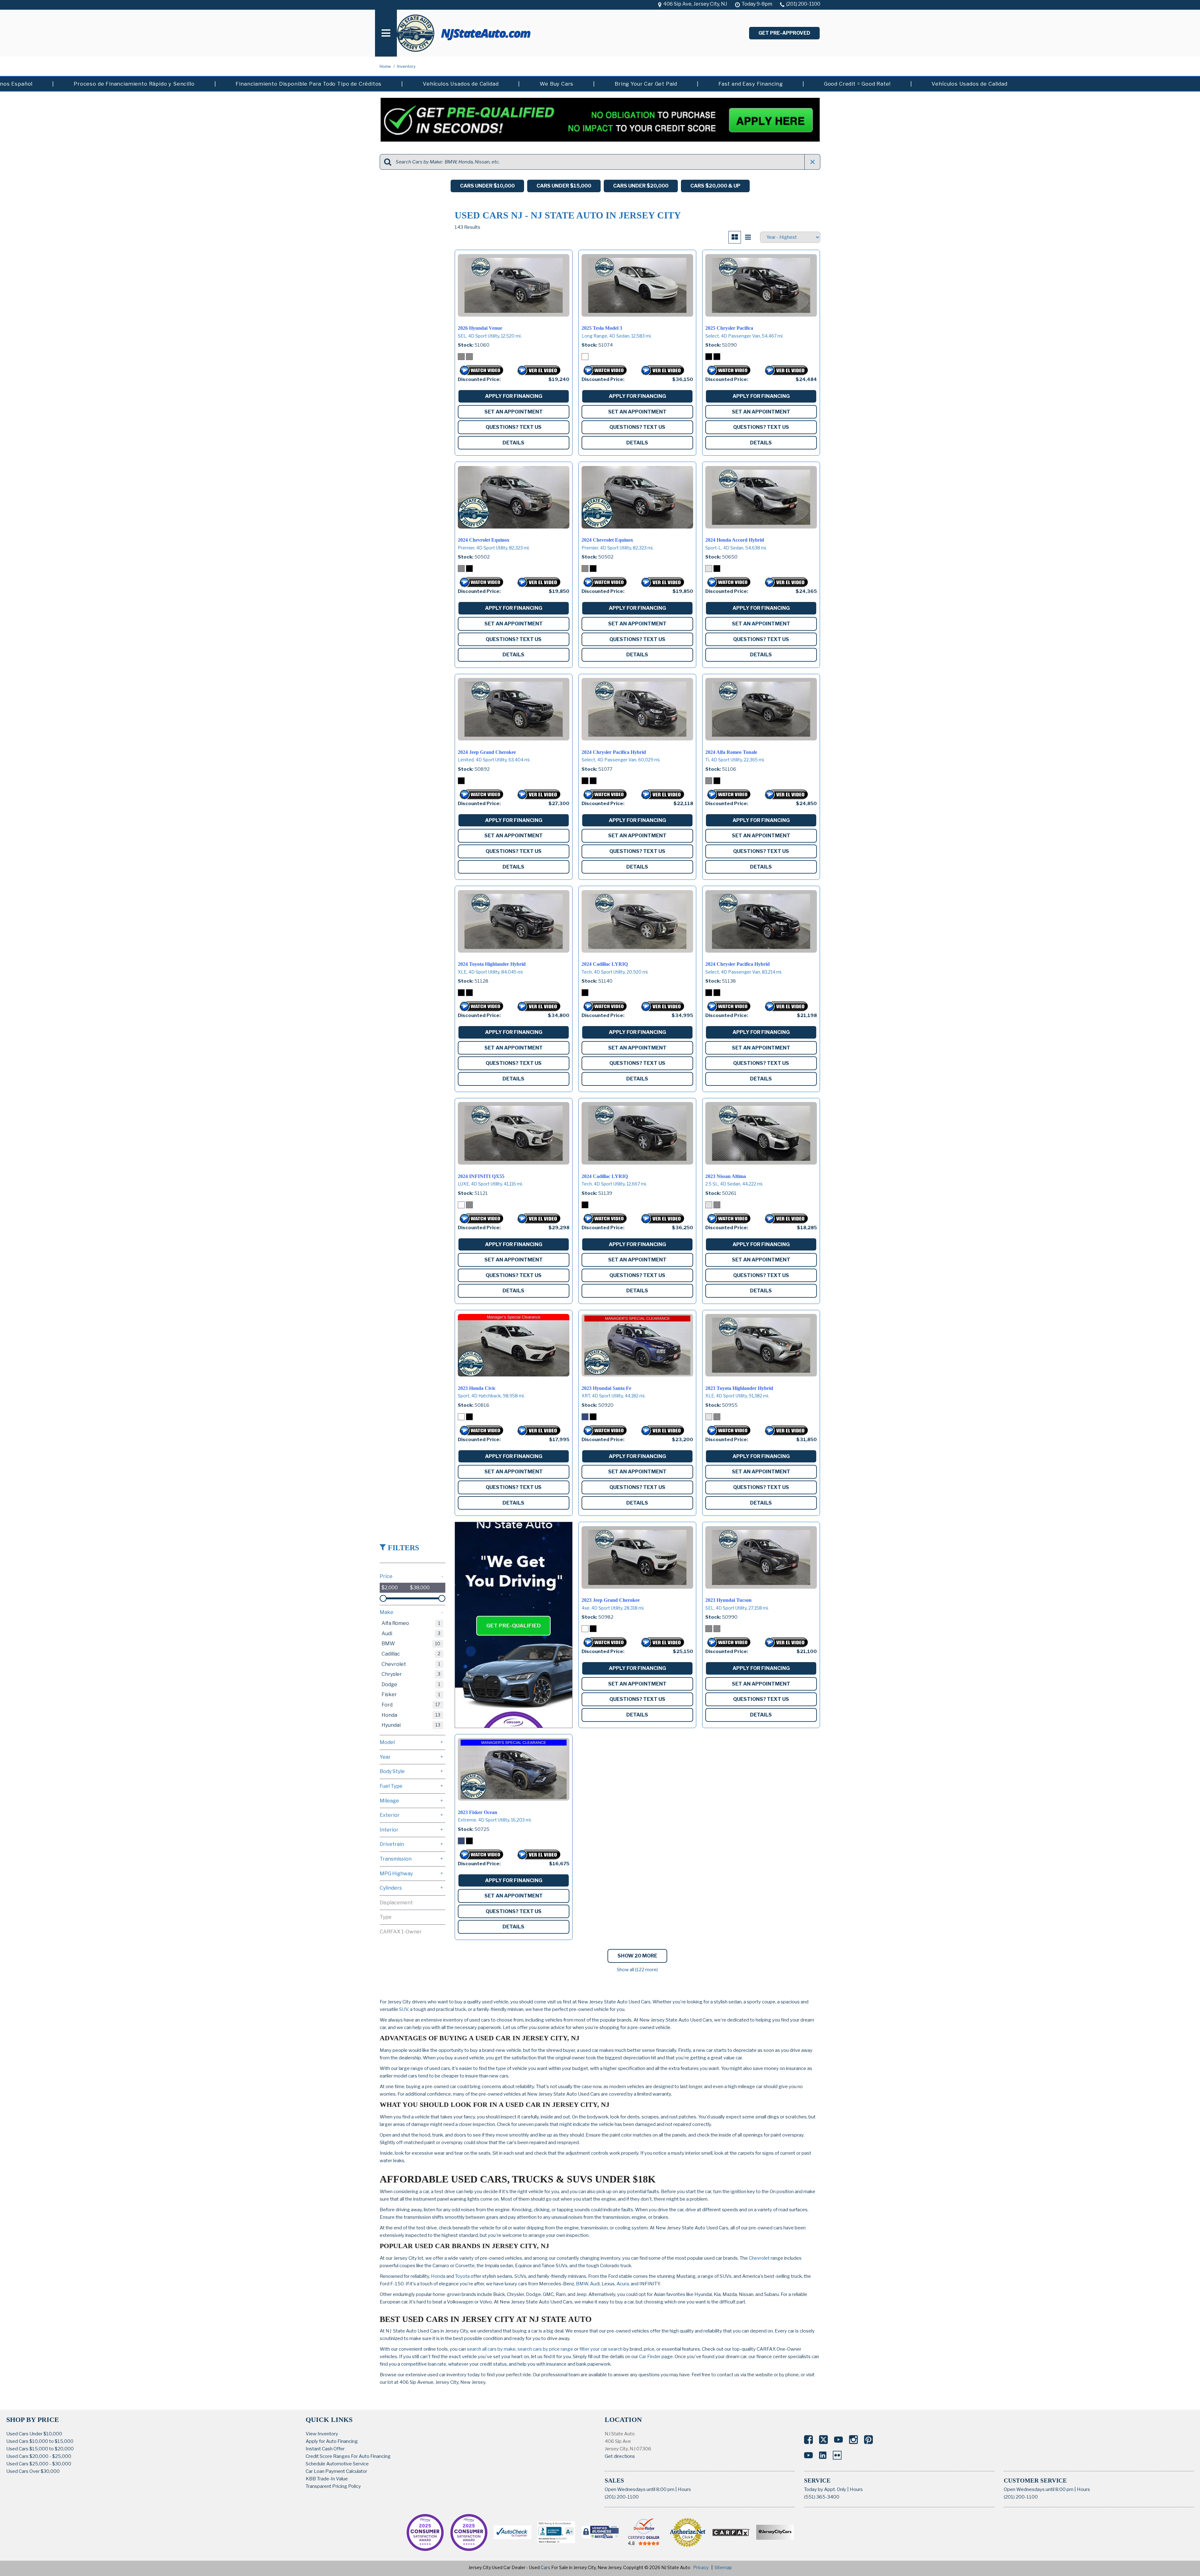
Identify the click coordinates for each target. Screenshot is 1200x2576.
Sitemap (723, 2567)
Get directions (620, 2456)
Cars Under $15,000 (564, 186)
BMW (582, 2284)
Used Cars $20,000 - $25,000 (39, 2456)
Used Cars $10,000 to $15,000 (40, 2441)
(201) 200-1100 (622, 2497)
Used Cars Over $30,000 (33, 2471)
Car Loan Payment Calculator (336, 2471)
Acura (623, 2284)
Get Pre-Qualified (513, 1626)
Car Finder (650, 2357)
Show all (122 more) (637, 1970)
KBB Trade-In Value (327, 2479)
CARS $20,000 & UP (715, 186)
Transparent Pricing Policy (333, 2486)
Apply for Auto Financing (332, 2441)
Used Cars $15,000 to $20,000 (40, 2449)
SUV (404, 2009)
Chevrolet (759, 2258)
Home (386, 66)
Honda (438, 2276)
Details (513, 443)
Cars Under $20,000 (641, 186)
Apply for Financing (514, 396)
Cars (545, 2567)
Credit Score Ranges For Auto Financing (348, 2456)
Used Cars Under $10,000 (34, 2434)
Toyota (462, 2276)
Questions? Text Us (514, 427)
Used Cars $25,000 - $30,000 (39, 2464)
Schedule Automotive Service (337, 2464)
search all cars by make (491, 2349)
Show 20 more (637, 1956)
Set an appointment (514, 412)
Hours (684, 2489)
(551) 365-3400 (822, 2497)
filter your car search (600, 2349)
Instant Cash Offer (325, 2449)
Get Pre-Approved (784, 33)
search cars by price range (545, 2349)
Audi (595, 2284)
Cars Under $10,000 (487, 186)
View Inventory (322, 2434)
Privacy (701, 2567)
